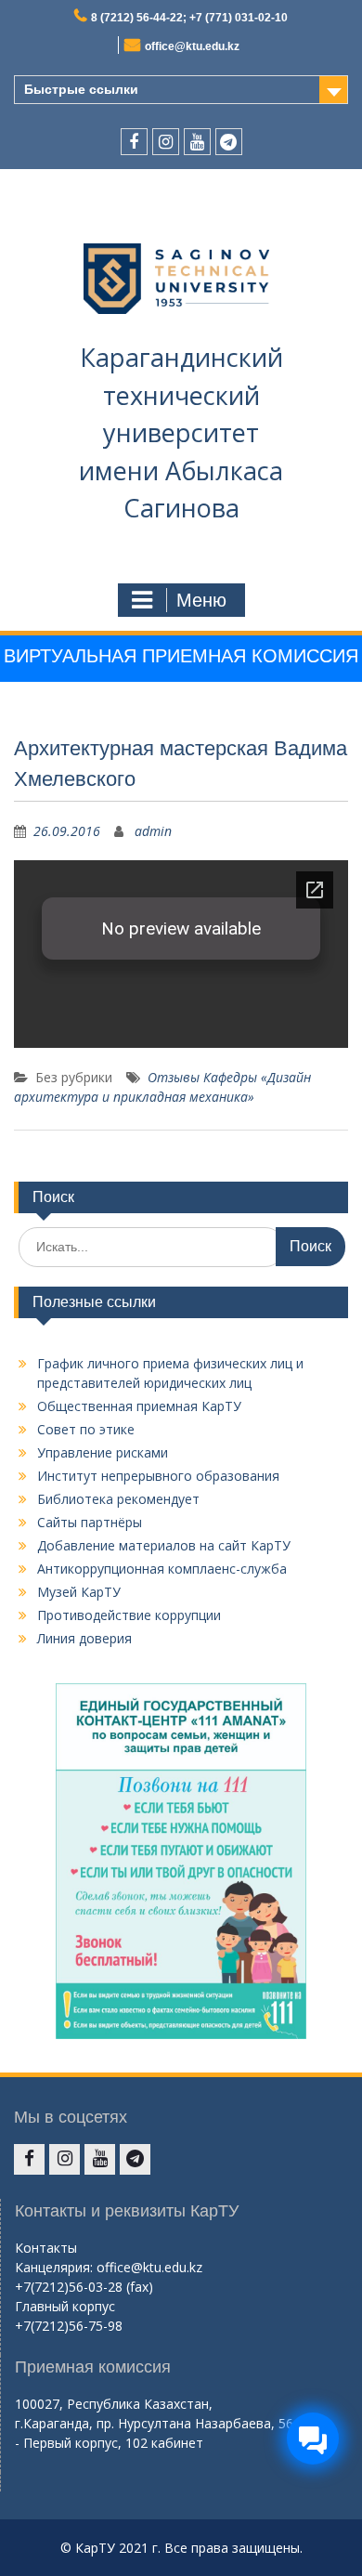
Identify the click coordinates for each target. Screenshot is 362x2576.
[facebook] (134, 142)
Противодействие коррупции (129, 1615)
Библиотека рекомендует (118, 1499)
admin (153, 831)
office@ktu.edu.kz (192, 46)
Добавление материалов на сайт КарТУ (164, 1545)
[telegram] (229, 142)
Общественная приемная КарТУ (139, 1406)
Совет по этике (86, 1429)
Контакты (46, 2248)
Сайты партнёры (90, 1522)
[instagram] (166, 142)
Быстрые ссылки (81, 89)
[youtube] (197, 142)
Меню (201, 600)
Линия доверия (84, 1638)
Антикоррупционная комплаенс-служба (162, 1569)
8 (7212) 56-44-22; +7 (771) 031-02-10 (189, 18)
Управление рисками (103, 1452)
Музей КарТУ (79, 1592)
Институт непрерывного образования (158, 1476)
